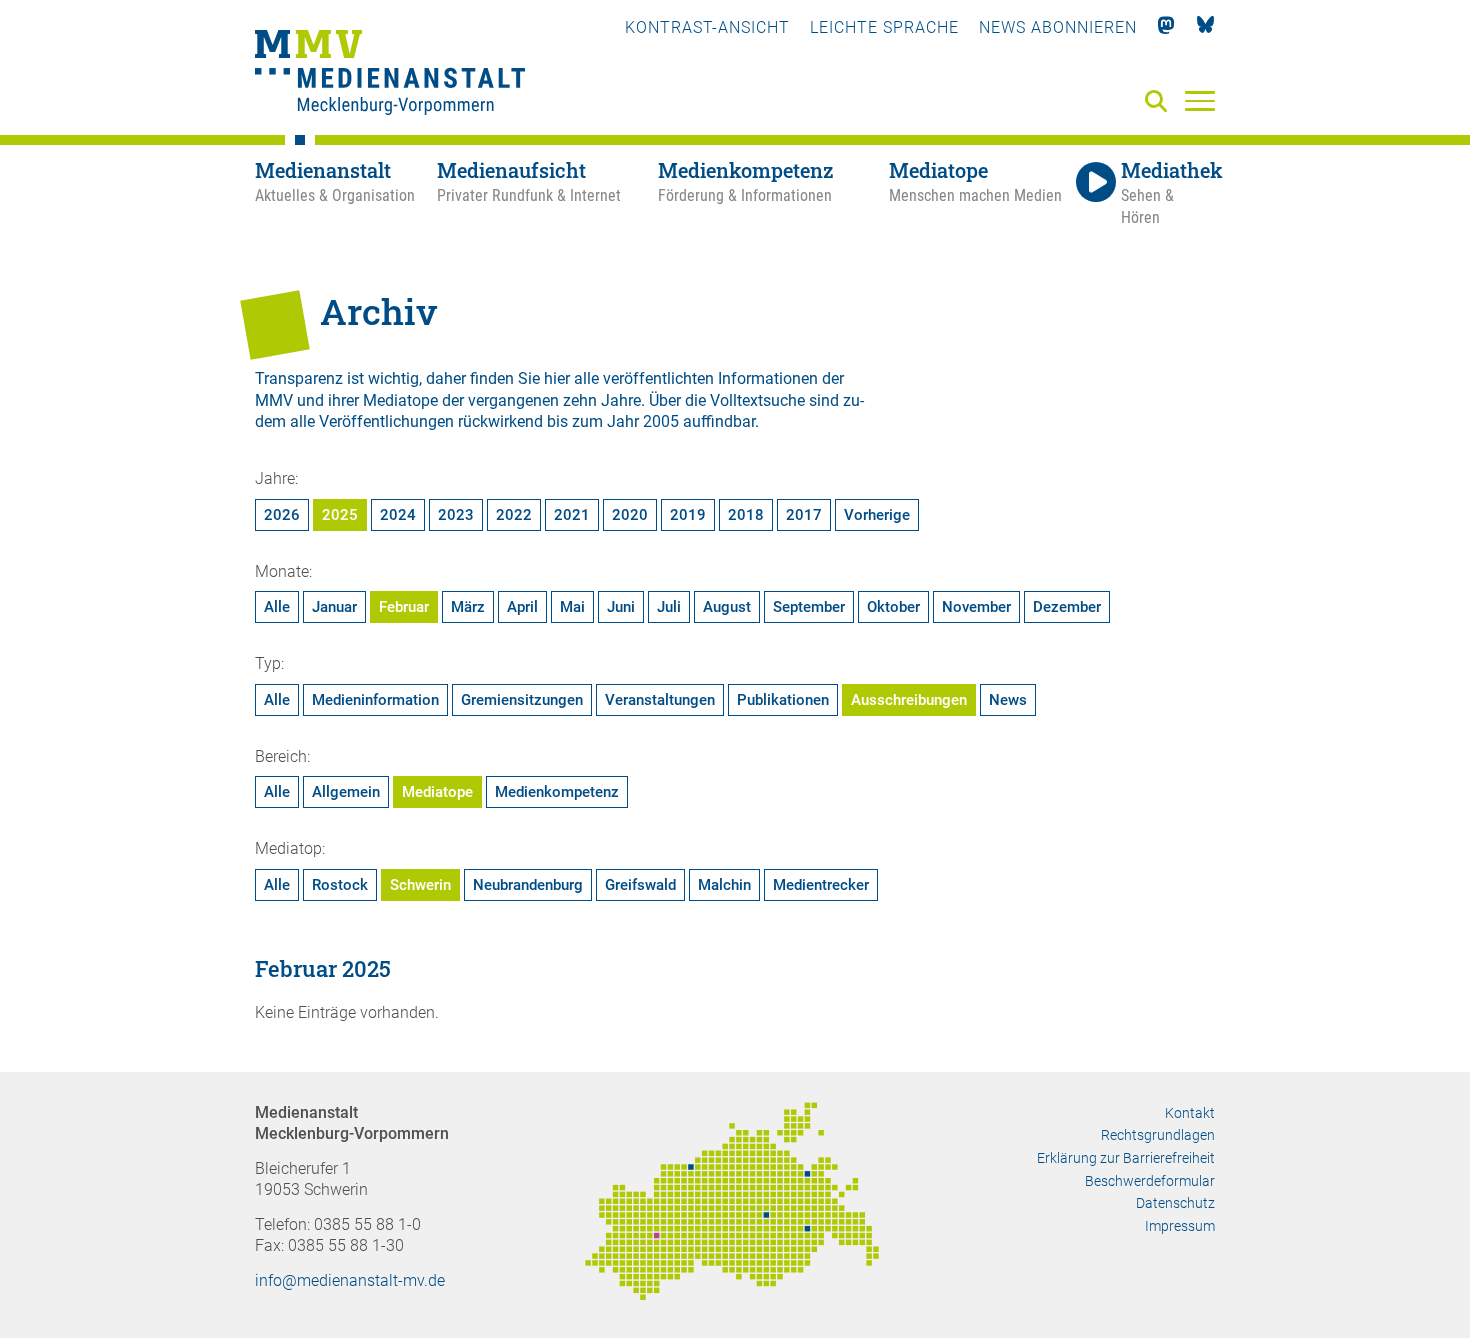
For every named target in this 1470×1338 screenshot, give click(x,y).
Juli (669, 607)
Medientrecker (821, 885)
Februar (404, 607)
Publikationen (783, 700)
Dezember (1067, 607)
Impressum (1180, 1226)
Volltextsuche (757, 400)
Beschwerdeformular (1150, 1181)
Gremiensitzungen (522, 700)
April (522, 607)
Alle (277, 607)
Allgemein (346, 792)
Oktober (893, 607)
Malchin (724, 885)
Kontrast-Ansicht (707, 27)
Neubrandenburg (528, 885)
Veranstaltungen (660, 700)
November (976, 607)
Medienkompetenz (557, 792)
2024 (398, 515)
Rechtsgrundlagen (1158, 1135)
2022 (514, 515)
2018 (746, 515)
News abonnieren (1058, 27)
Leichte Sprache (884, 27)
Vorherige (877, 515)
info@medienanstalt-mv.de (350, 1280)
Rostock (340, 885)
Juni (621, 607)
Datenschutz (1175, 1203)
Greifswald (640, 885)
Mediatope (437, 792)
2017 (804, 515)
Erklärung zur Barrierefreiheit (1126, 1158)
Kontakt (1190, 1113)
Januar (334, 607)
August (727, 607)
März (468, 607)
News (1008, 700)
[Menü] (1200, 100)
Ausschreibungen (909, 700)
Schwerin (420, 885)
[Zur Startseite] (390, 75)
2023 (456, 515)
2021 (572, 515)
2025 (340, 515)
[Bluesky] (1205, 27)
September (809, 607)
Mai (572, 607)
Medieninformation (375, 700)
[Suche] (1160, 102)
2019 (688, 515)
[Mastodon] (1166, 27)
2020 (630, 515)
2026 (282, 515)
